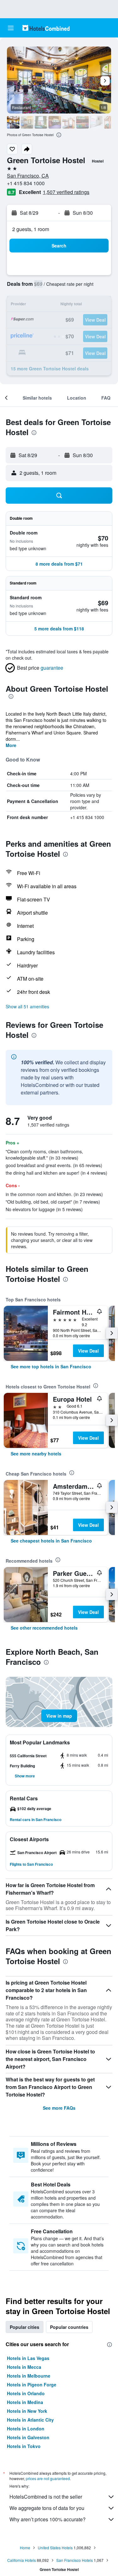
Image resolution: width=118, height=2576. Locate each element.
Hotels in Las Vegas (28, 2358)
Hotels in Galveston (28, 2437)
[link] (51, 1366)
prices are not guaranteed (48, 2478)
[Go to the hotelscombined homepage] (46, 28)
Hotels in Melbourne (29, 2376)
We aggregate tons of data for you (47, 2508)
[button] (11, 28)
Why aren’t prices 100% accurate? (48, 2519)
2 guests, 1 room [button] (31, 229)
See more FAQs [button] (59, 2108)
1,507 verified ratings (66, 192)
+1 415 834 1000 (26, 183)
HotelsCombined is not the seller (46, 2497)
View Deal (88, 1351)
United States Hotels (55, 2548)
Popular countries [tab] (69, 2327)
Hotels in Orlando (26, 2393)
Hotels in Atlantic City (30, 2420)
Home (25, 2548)
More (11, 745)
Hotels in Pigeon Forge (32, 2385)
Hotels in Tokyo (24, 2446)
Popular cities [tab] (25, 2327)
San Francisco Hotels (75, 2560)
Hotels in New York (27, 2411)
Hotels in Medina (25, 2402)
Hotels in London (26, 2429)
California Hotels (22, 2560)
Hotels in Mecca (24, 2367)
